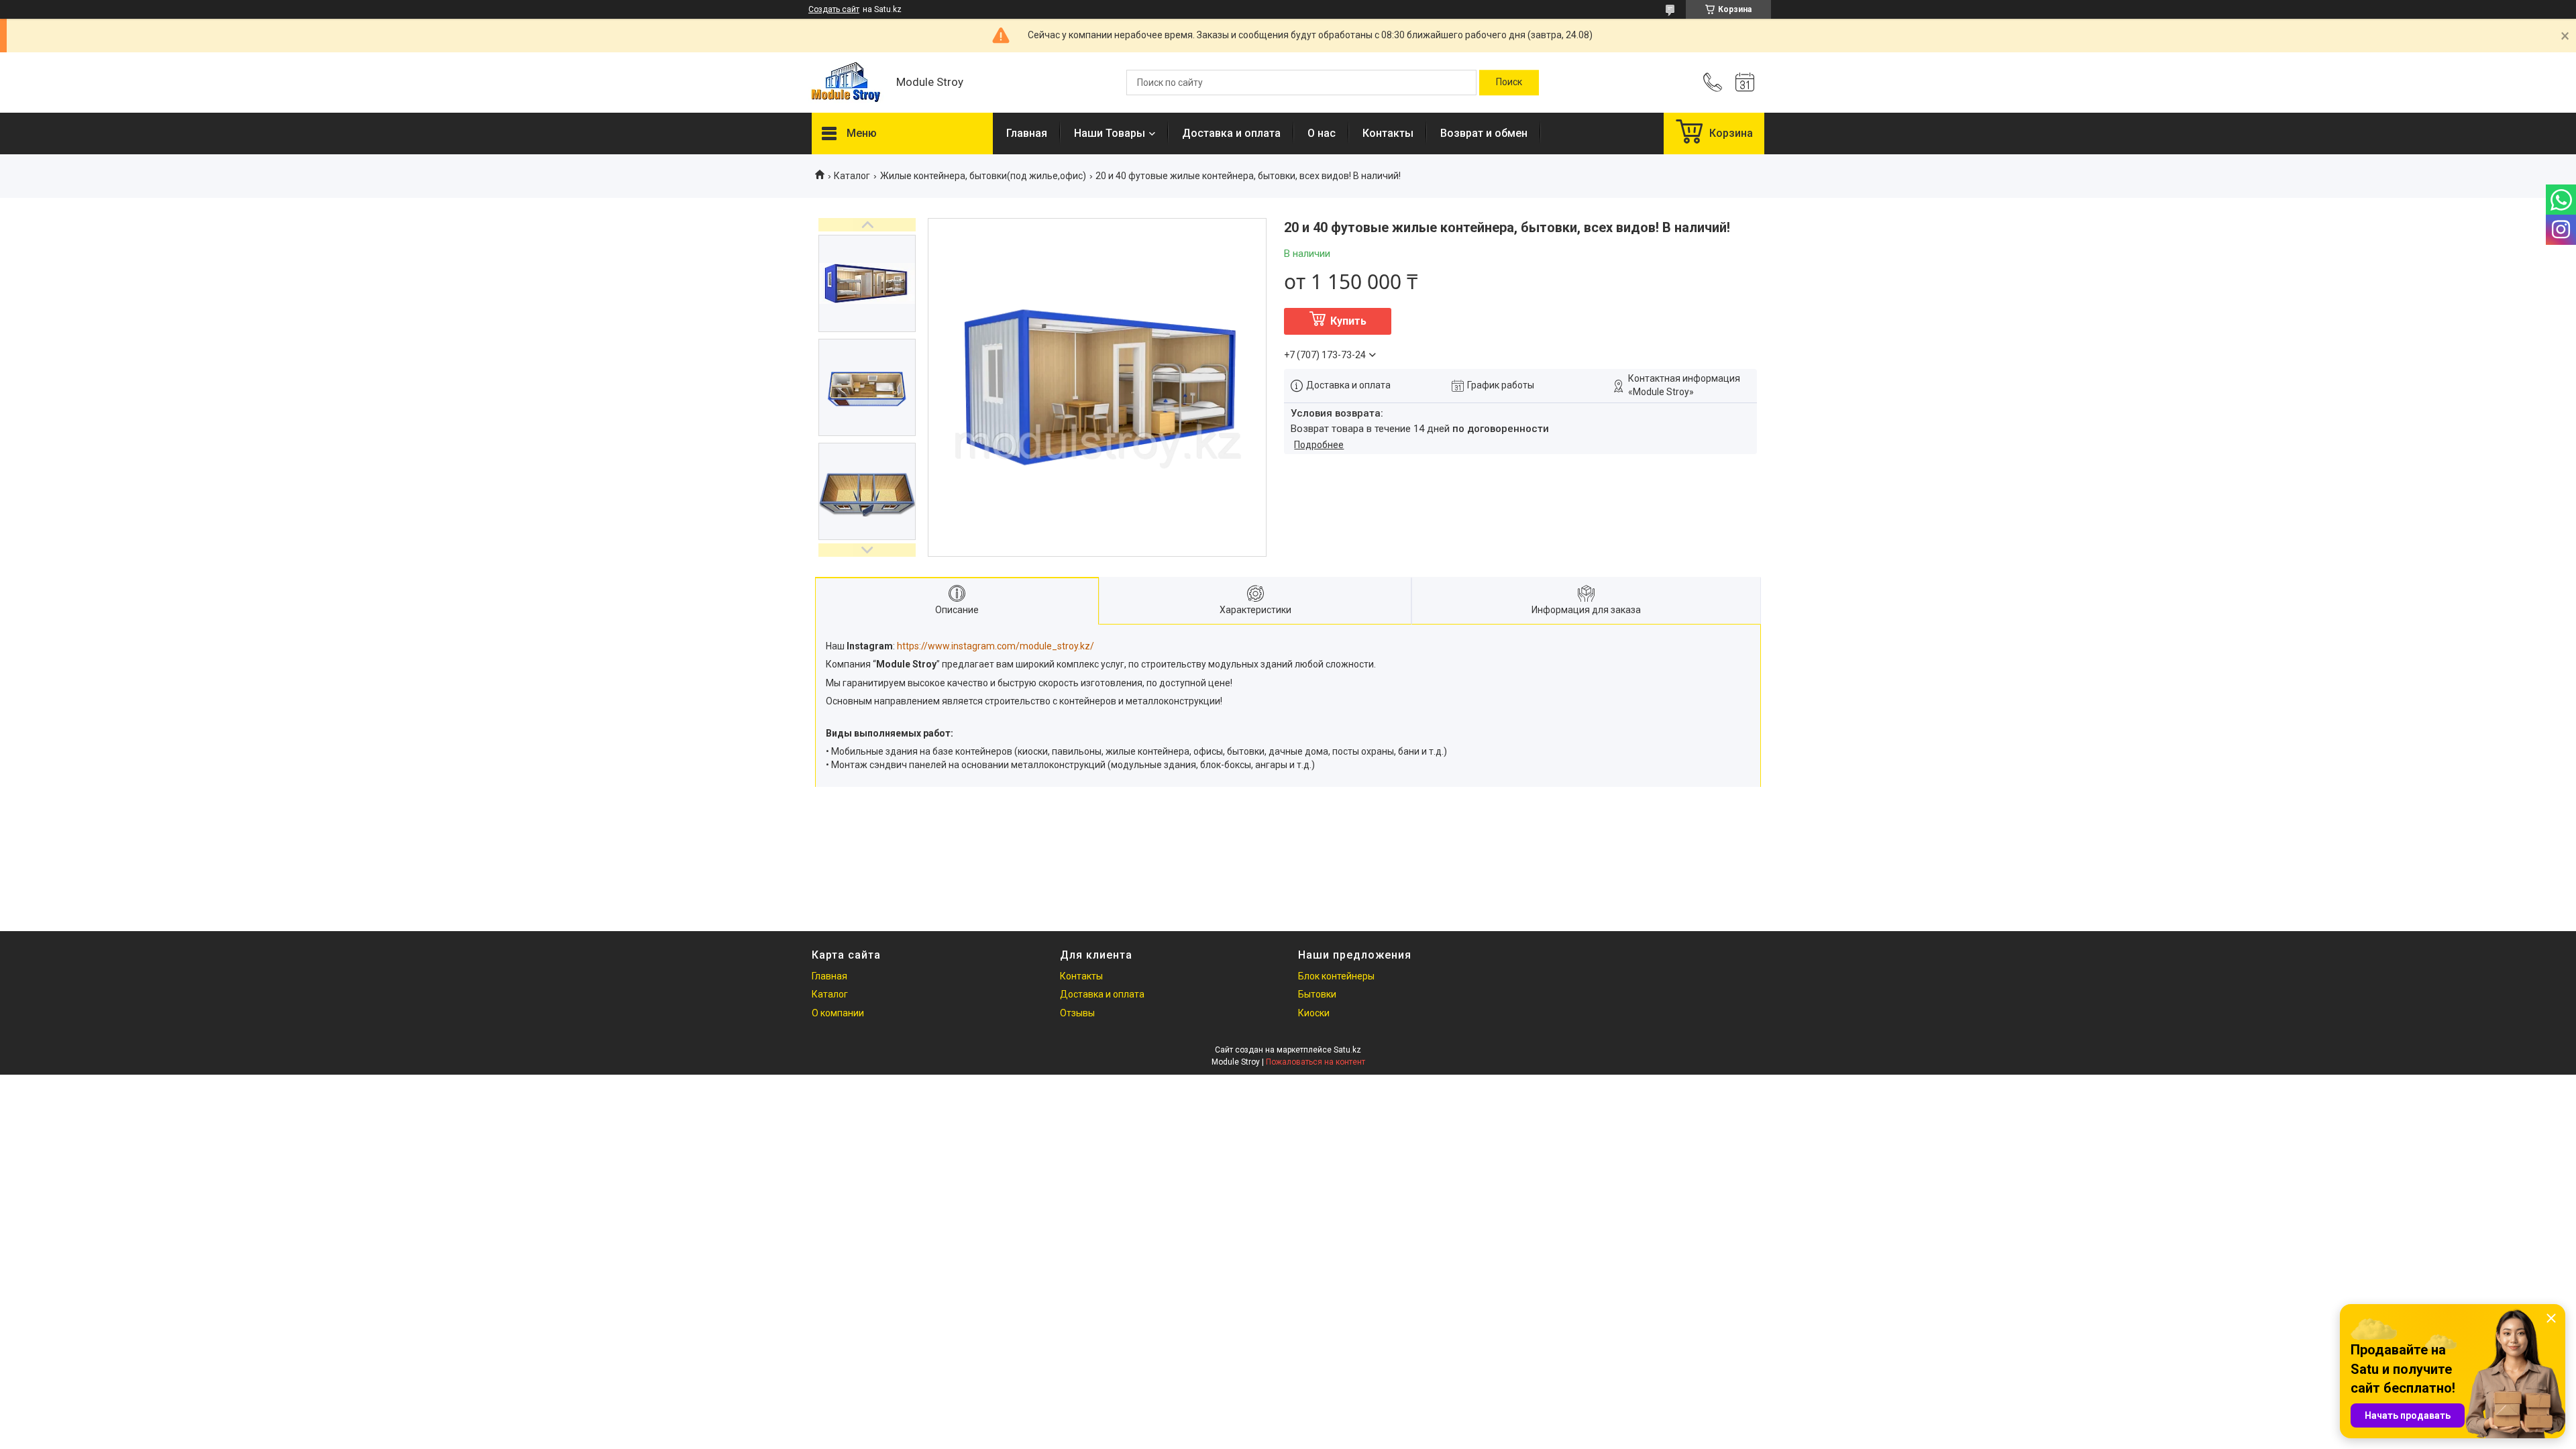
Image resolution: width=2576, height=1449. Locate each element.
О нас (1322, 133)
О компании (838, 1013)
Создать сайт (834, 9)
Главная (1027, 133)
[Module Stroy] (847, 83)
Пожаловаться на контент (1316, 1062)
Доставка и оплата (1231, 133)
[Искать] (1509, 83)
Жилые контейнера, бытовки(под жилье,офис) (983, 176)
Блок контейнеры (1336, 976)
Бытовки (1317, 994)
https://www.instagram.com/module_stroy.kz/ (996, 646)
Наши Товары (1110, 133)
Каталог (852, 176)
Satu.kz (1347, 1050)
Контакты (1388, 133)
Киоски (1314, 1013)
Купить (1348, 321)
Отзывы (1077, 1013)
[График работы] (1745, 83)
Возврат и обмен (1484, 133)
